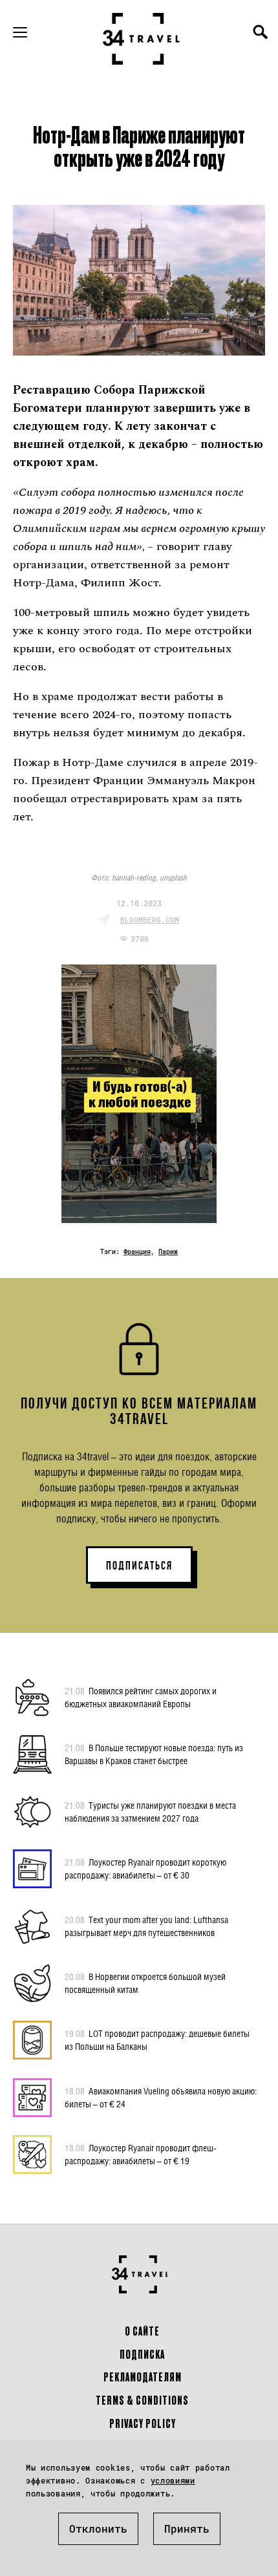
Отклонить (98, 2528)
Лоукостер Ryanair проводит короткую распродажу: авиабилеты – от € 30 (145, 1868)
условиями (173, 2480)
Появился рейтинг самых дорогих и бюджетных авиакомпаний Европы (141, 1697)
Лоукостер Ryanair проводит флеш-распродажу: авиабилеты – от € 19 (141, 2154)
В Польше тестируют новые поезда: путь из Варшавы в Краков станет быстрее (154, 1754)
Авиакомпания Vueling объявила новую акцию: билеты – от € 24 (161, 2097)
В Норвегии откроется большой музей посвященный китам (145, 1983)
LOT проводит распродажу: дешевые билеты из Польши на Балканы (157, 2040)
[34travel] (142, 39)
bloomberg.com (150, 920)
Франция (137, 1252)
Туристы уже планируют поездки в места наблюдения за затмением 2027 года (150, 1812)
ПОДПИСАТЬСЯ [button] (139, 1566)
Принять (187, 2528)
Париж (168, 1252)
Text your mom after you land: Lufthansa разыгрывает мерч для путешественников (146, 1926)
